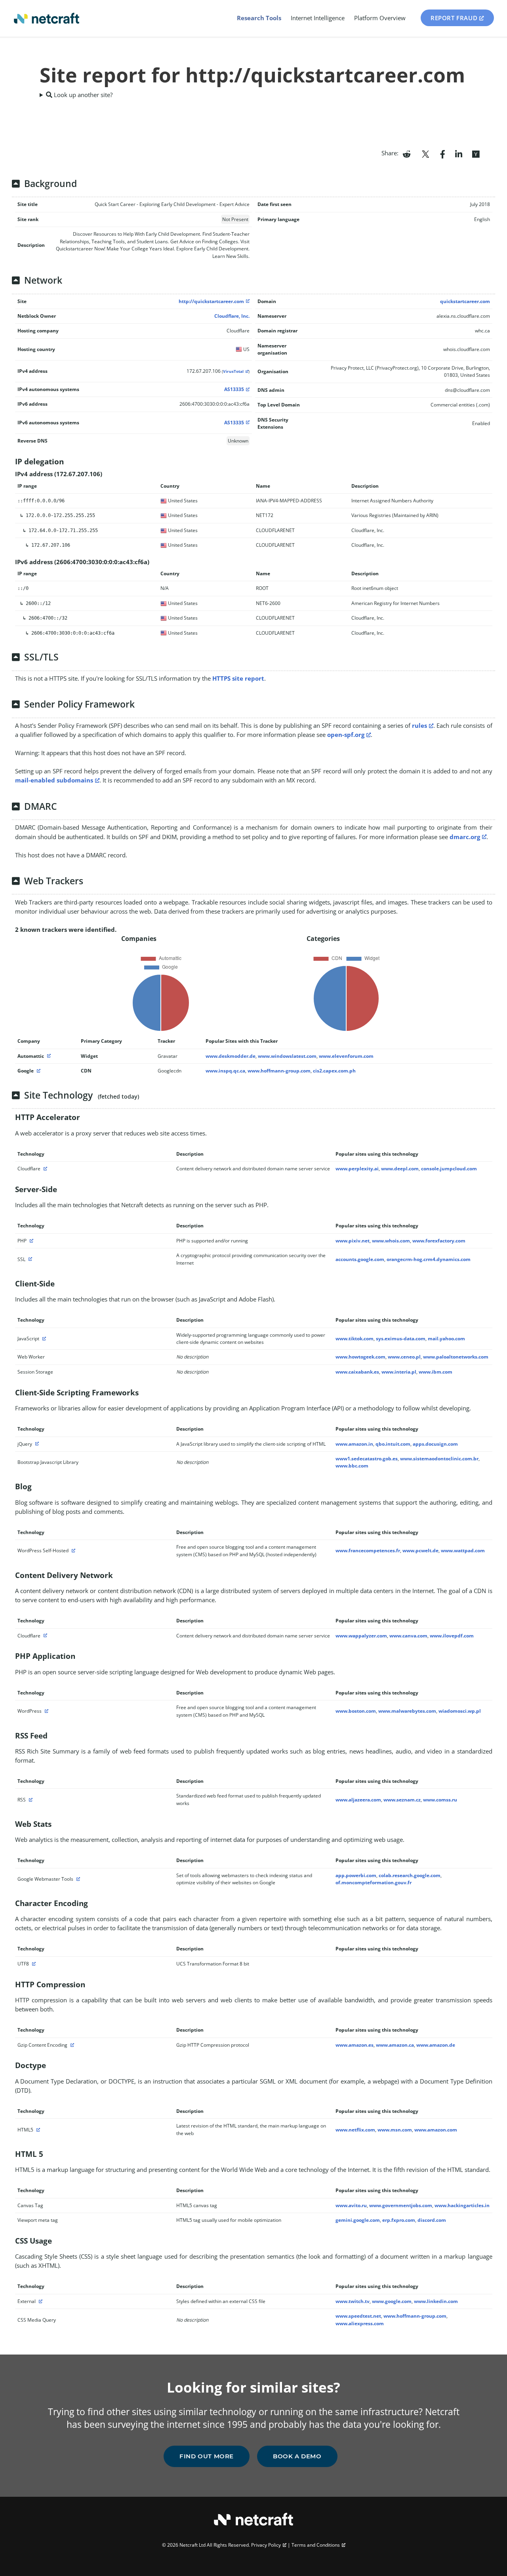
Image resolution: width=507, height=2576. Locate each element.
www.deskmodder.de (231, 1056)
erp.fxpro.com (399, 2220)
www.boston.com (356, 1711)
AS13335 (234, 389)
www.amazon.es (355, 2045)
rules (419, 725)
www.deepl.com (400, 1169)
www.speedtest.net (358, 2316)
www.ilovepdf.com (452, 1636)
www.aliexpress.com (360, 2323)
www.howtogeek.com (360, 1357)
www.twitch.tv (353, 2301)
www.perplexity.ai (357, 1169)
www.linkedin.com (436, 2301)
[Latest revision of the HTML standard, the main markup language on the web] (37, 2130)
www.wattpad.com (463, 1550)
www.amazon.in (354, 1444)
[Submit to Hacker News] (476, 153)
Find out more (207, 2456)
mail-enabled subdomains (54, 780)
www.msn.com (395, 2130)
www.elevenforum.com (346, 1056)
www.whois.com (391, 1241)
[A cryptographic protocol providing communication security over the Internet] (29, 1259)
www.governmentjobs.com (401, 2205)
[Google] (38, 1071)
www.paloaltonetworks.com (456, 1357)
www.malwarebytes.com (407, 1711)
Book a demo (297, 2456)
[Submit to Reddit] (407, 153)
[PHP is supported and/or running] (30, 1241)
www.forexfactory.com (439, 1241)
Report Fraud (454, 18)
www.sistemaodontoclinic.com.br (439, 1459)
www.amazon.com (436, 2130)
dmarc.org (465, 837)
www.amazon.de (436, 2045)
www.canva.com (408, 1636)
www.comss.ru (440, 1800)
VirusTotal (233, 371)
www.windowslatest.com (287, 1056)
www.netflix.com (355, 2130)
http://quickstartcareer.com (211, 301)
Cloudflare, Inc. (232, 316)
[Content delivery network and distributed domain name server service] (44, 1169)
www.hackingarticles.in (462, 2205)
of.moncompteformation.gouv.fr (374, 1882)
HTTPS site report (238, 678)
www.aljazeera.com (358, 1800)
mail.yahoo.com (446, 1339)
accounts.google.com (360, 1259)
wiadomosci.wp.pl (460, 1711)
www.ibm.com (436, 1372)
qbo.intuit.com (393, 1444)
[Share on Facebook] (443, 153)
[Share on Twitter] (425, 153)
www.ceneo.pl (404, 1357)
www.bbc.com (352, 1466)
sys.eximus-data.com (401, 1339)
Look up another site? (82, 95)
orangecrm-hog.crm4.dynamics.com (429, 1259)
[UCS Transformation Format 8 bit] (33, 1964)
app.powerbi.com (356, 1875)
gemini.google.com (358, 2220)
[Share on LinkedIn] (459, 153)
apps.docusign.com (435, 1444)
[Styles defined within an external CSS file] (40, 2301)
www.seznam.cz (402, 1800)
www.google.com (392, 2301)
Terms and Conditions (316, 2545)
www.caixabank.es (357, 1372)
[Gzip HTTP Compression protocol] (71, 2045)
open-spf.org (346, 735)
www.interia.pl (399, 1372)
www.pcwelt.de (420, 1550)
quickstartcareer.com (465, 301)
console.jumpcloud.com (449, 1169)
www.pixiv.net (353, 1241)
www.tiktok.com (355, 1339)
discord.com (432, 2220)
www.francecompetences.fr (368, 1550)
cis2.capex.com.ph (334, 1071)
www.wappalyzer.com (361, 1636)
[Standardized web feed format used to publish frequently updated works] (30, 1800)
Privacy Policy (266, 2545)
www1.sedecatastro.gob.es (367, 1459)
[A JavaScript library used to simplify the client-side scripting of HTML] (36, 1444)
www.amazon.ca (395, 2045)
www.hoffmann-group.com (279, 1071)
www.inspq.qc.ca (225, 1071)
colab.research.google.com (410, 1875)
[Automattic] (48, 1056)
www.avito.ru (351, 2205)
